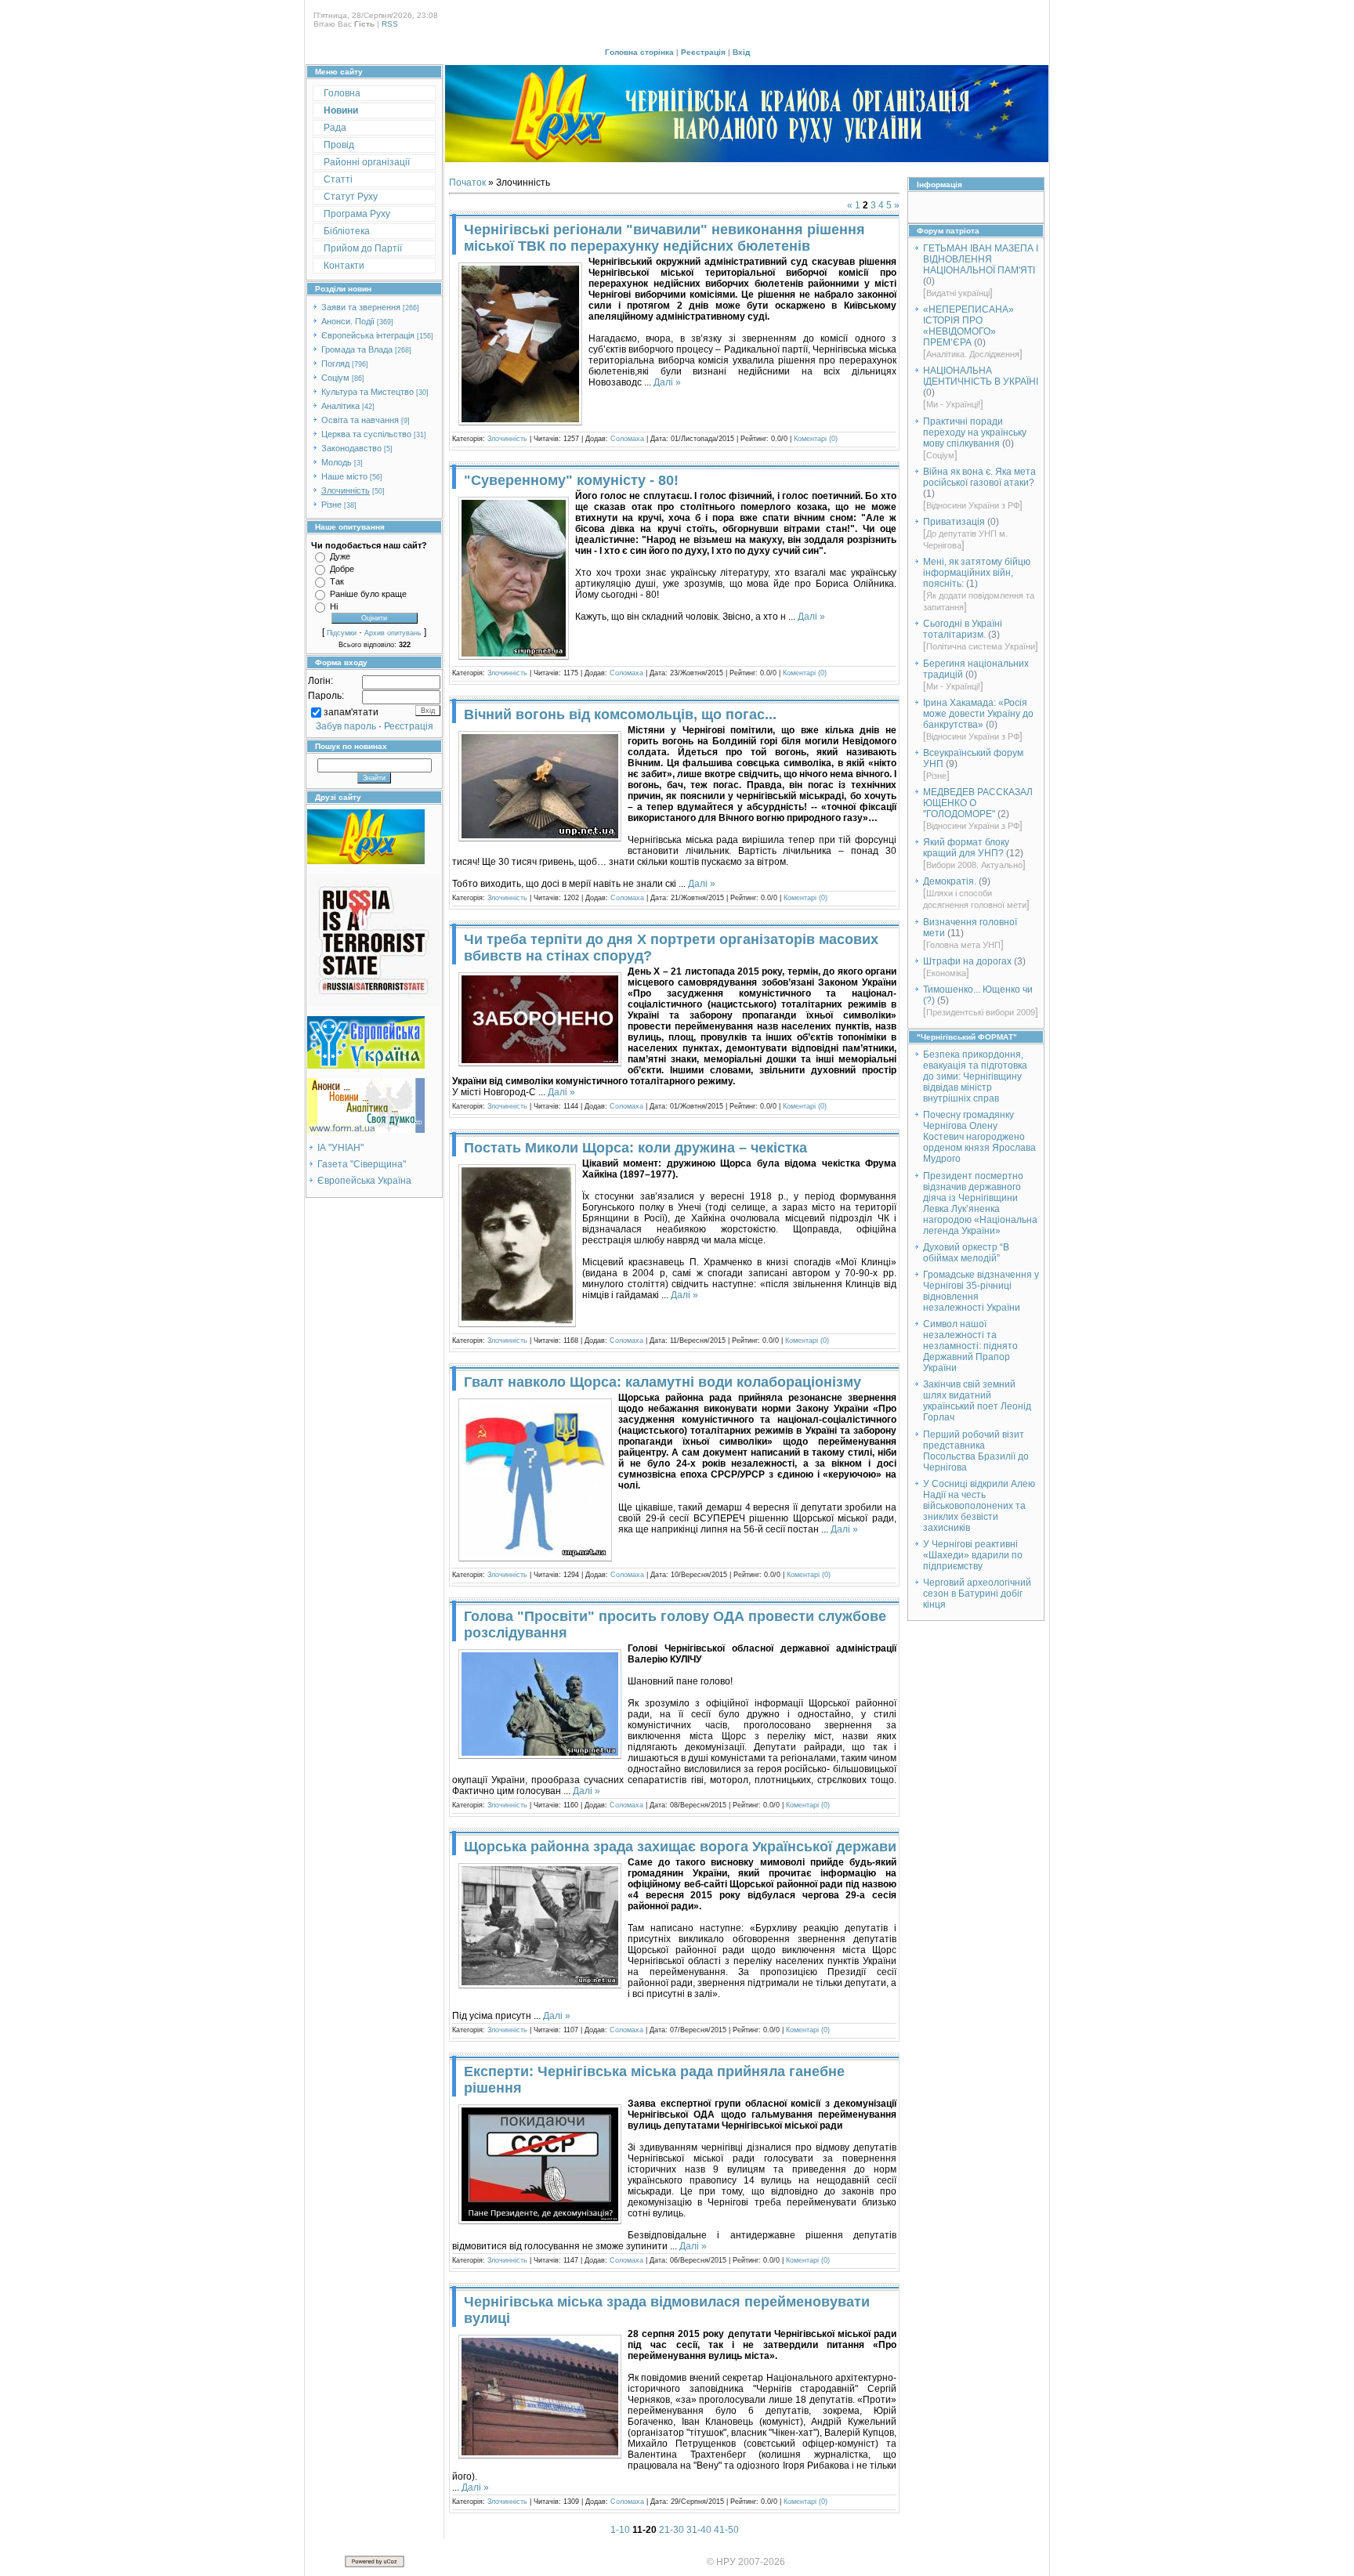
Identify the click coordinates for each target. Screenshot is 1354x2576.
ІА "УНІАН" (340, 1148)
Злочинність (346, 490)
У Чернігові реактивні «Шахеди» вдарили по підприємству (973, 1555)
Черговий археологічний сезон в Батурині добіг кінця (977, 1594)
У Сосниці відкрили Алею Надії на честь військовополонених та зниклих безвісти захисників (979, 1506)
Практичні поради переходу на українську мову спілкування (975, 432)
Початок (467, 183)
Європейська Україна (364, 1181)
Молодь (337, 462)
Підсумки (342, 633)
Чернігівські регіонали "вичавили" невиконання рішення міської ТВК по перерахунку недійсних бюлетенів (664, 238)
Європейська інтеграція (368, 335)
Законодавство (351, 448)
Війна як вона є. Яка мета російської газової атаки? (979, 477)
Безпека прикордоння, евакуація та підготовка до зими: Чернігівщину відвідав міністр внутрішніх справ (975, 1076)
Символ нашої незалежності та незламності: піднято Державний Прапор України (970, 1346)
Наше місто (344, 476)
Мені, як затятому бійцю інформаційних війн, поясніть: (977, 573)
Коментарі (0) (816, 439)
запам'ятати (351, 712)
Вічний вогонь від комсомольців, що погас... (620, 715)
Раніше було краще (368, 594)
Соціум (335, 378)
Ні (334, 606)
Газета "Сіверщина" (362, 1164)
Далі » (667, 382)
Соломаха (627, 439)
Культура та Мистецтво (367, 392)
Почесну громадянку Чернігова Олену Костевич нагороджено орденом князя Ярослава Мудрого (979, 1137)
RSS (390, 24)
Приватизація (954, 522)
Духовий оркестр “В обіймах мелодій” (966, 1253)
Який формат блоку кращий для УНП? (966, 848)
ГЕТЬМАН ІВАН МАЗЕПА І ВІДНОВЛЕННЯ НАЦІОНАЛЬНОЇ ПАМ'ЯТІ (981, 259)
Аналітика (340, 406)
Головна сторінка (639, 52)
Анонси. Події (348, 321)
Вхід (741, 52)
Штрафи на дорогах (967, 961)
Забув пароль (346, 726)
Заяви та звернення (361, 307)
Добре (342, 569)
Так (337, 581)
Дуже (340, 556)
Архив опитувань (393, 633)
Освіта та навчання (360, 420)
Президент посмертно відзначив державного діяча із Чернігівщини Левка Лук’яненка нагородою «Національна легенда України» (980, 1203)
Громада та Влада (357, 349)
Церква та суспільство (366, 434)
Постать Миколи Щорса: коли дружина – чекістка (635, 1148)
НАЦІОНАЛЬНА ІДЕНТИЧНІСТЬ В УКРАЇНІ (981, 376)
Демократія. (950, 881)
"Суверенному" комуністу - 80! (571, 480)
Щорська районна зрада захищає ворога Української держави (680, 1847)
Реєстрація (703, 52)
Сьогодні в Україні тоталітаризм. (963, 629)
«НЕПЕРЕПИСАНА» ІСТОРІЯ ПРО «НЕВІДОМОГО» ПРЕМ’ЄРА (968, 326)
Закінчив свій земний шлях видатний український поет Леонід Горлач (977, 1401)
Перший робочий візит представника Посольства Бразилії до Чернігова (976, 1451)
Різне (331, 505)
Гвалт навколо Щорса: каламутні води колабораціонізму (663, 1382)
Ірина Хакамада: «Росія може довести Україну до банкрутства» (978, 714)
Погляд (335, 364)
